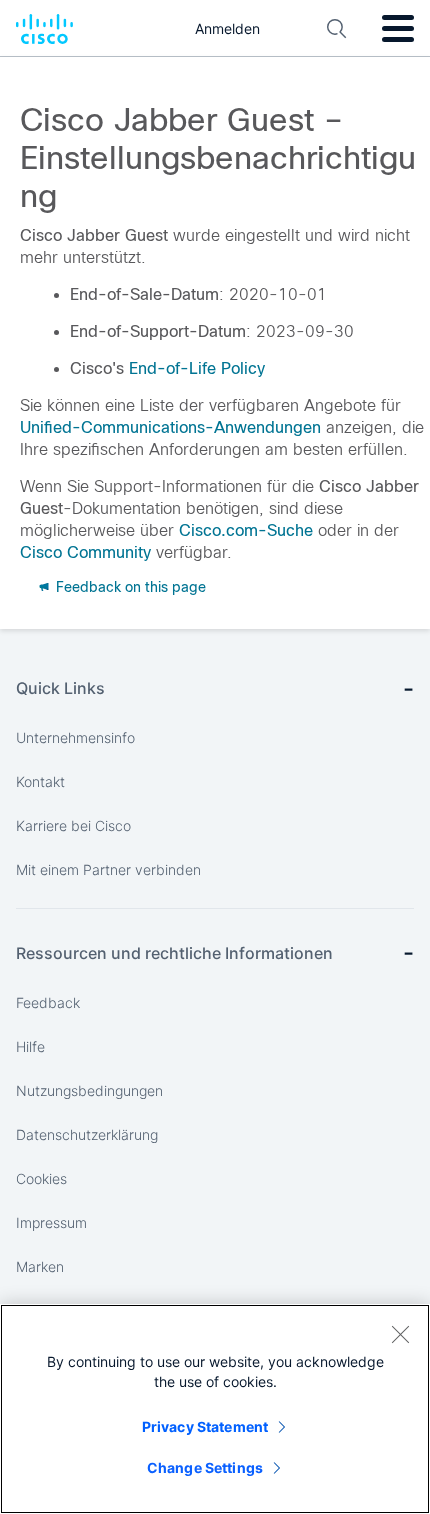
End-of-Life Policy (197, 368)
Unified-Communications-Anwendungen (170, 427)
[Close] (400, 1334)
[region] (215, 1409)
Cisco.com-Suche (246, 530)
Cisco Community (85, 552)
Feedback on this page (129, 587)
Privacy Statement (205, 1426)
